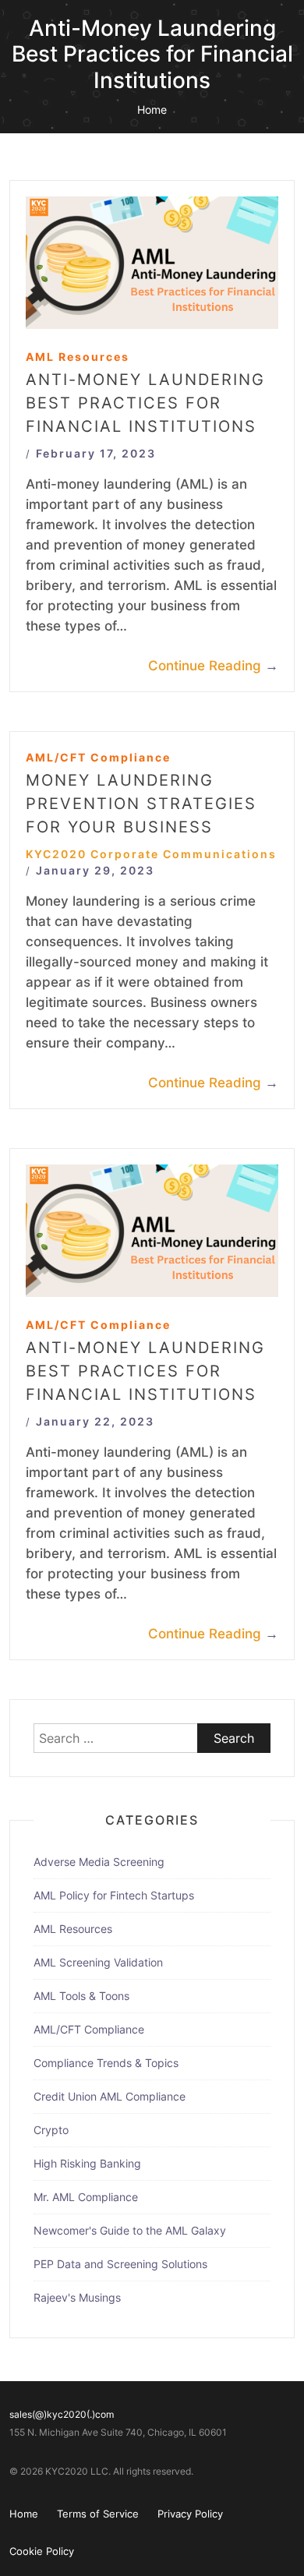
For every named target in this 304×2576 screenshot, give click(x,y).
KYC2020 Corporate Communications (151, 854)
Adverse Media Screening (99, 1862)
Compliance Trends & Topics (106, 2063)
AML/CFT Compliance (98, 757)
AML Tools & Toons (81, 1996)
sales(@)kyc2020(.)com (62, 2414)
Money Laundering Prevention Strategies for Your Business (141, 804)
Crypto (51, 2130)
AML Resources (78, 357)
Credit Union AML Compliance (110, 2096)
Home (152, 110)
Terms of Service (98, 2514)
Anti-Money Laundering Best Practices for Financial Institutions (145, 403)
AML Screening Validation (98, 1962)
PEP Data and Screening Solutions (120, 2264)
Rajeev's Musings (77, 2297)
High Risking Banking (87, 2163)
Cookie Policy (42, 2551)
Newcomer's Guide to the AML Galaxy (130, 2230)
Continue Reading (213, 666)
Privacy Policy (190, 2514)
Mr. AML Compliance (86, 2197)
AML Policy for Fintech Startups (114, 1895)
